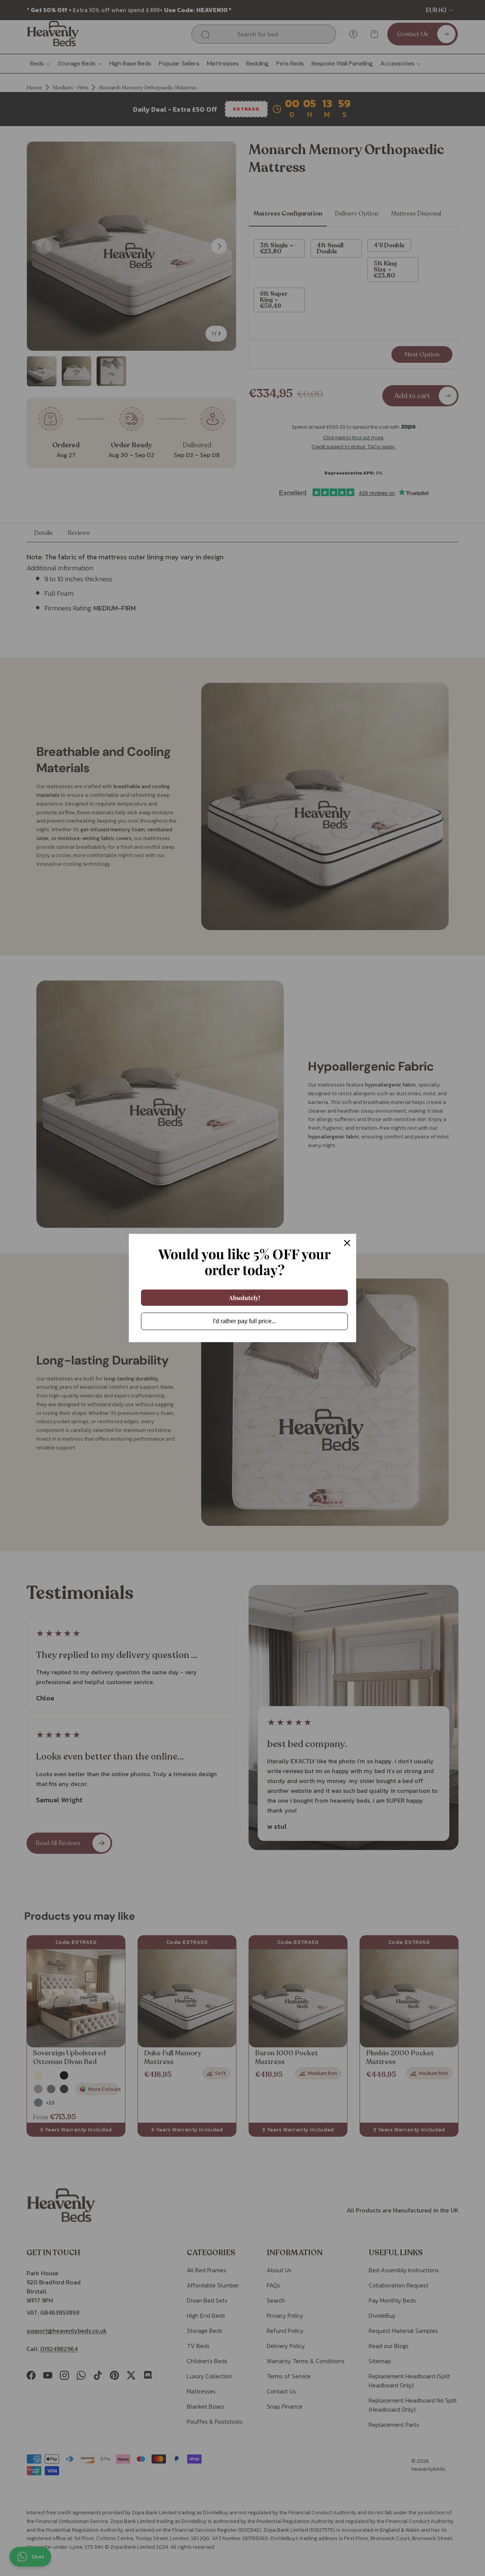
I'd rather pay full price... (245, 1321)
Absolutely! (245, 1298)
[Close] (347, 1243)
